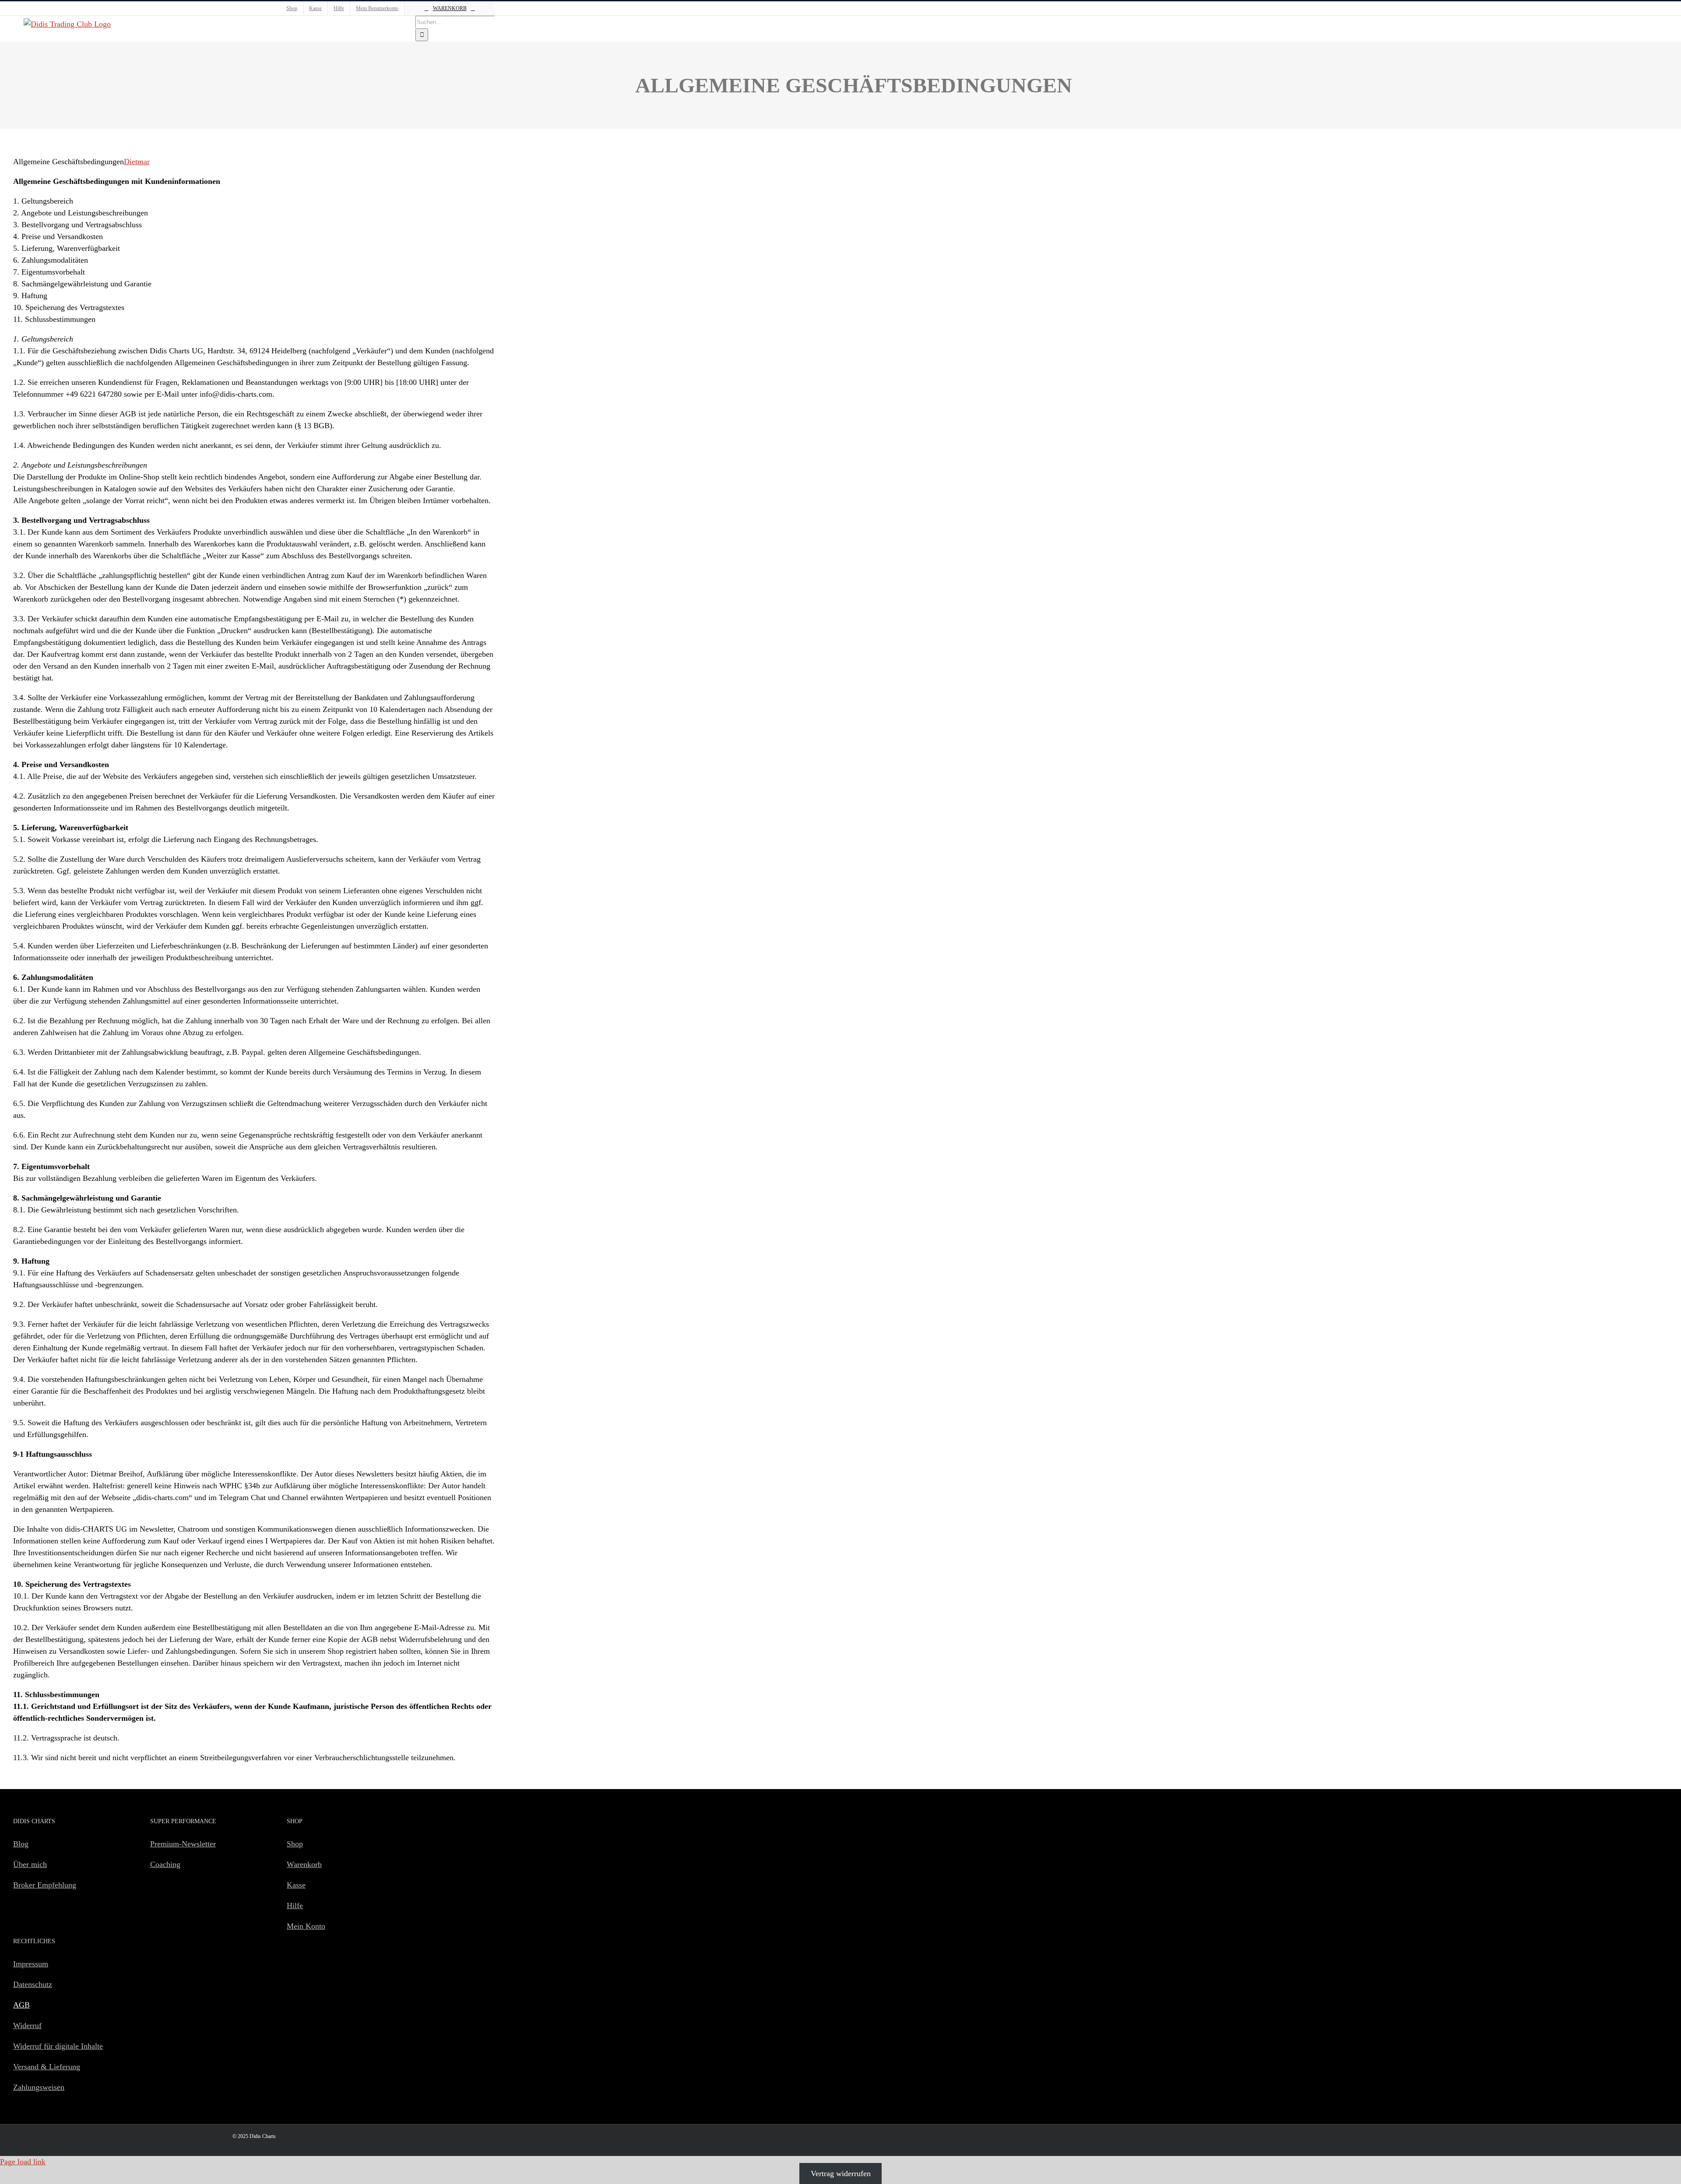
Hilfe (295, 1906)
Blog (21, 1844)
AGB (21, 2005)
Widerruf (27, 2025)
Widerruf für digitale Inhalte (58, 2046)
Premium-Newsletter (183, 1844)
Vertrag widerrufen (841, 2173)
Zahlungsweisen (39, 2087)
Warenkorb (304, 1864)
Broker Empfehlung (45, 1885)
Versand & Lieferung (47, 2067)
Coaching (165, 1864)
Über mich (30, 1864)
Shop (295, 1844)
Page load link (23, 2162)
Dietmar (137, 162)
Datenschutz (33, 1984)
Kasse (296, 1885)
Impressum (31, 1964)
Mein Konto (306, 1926)
